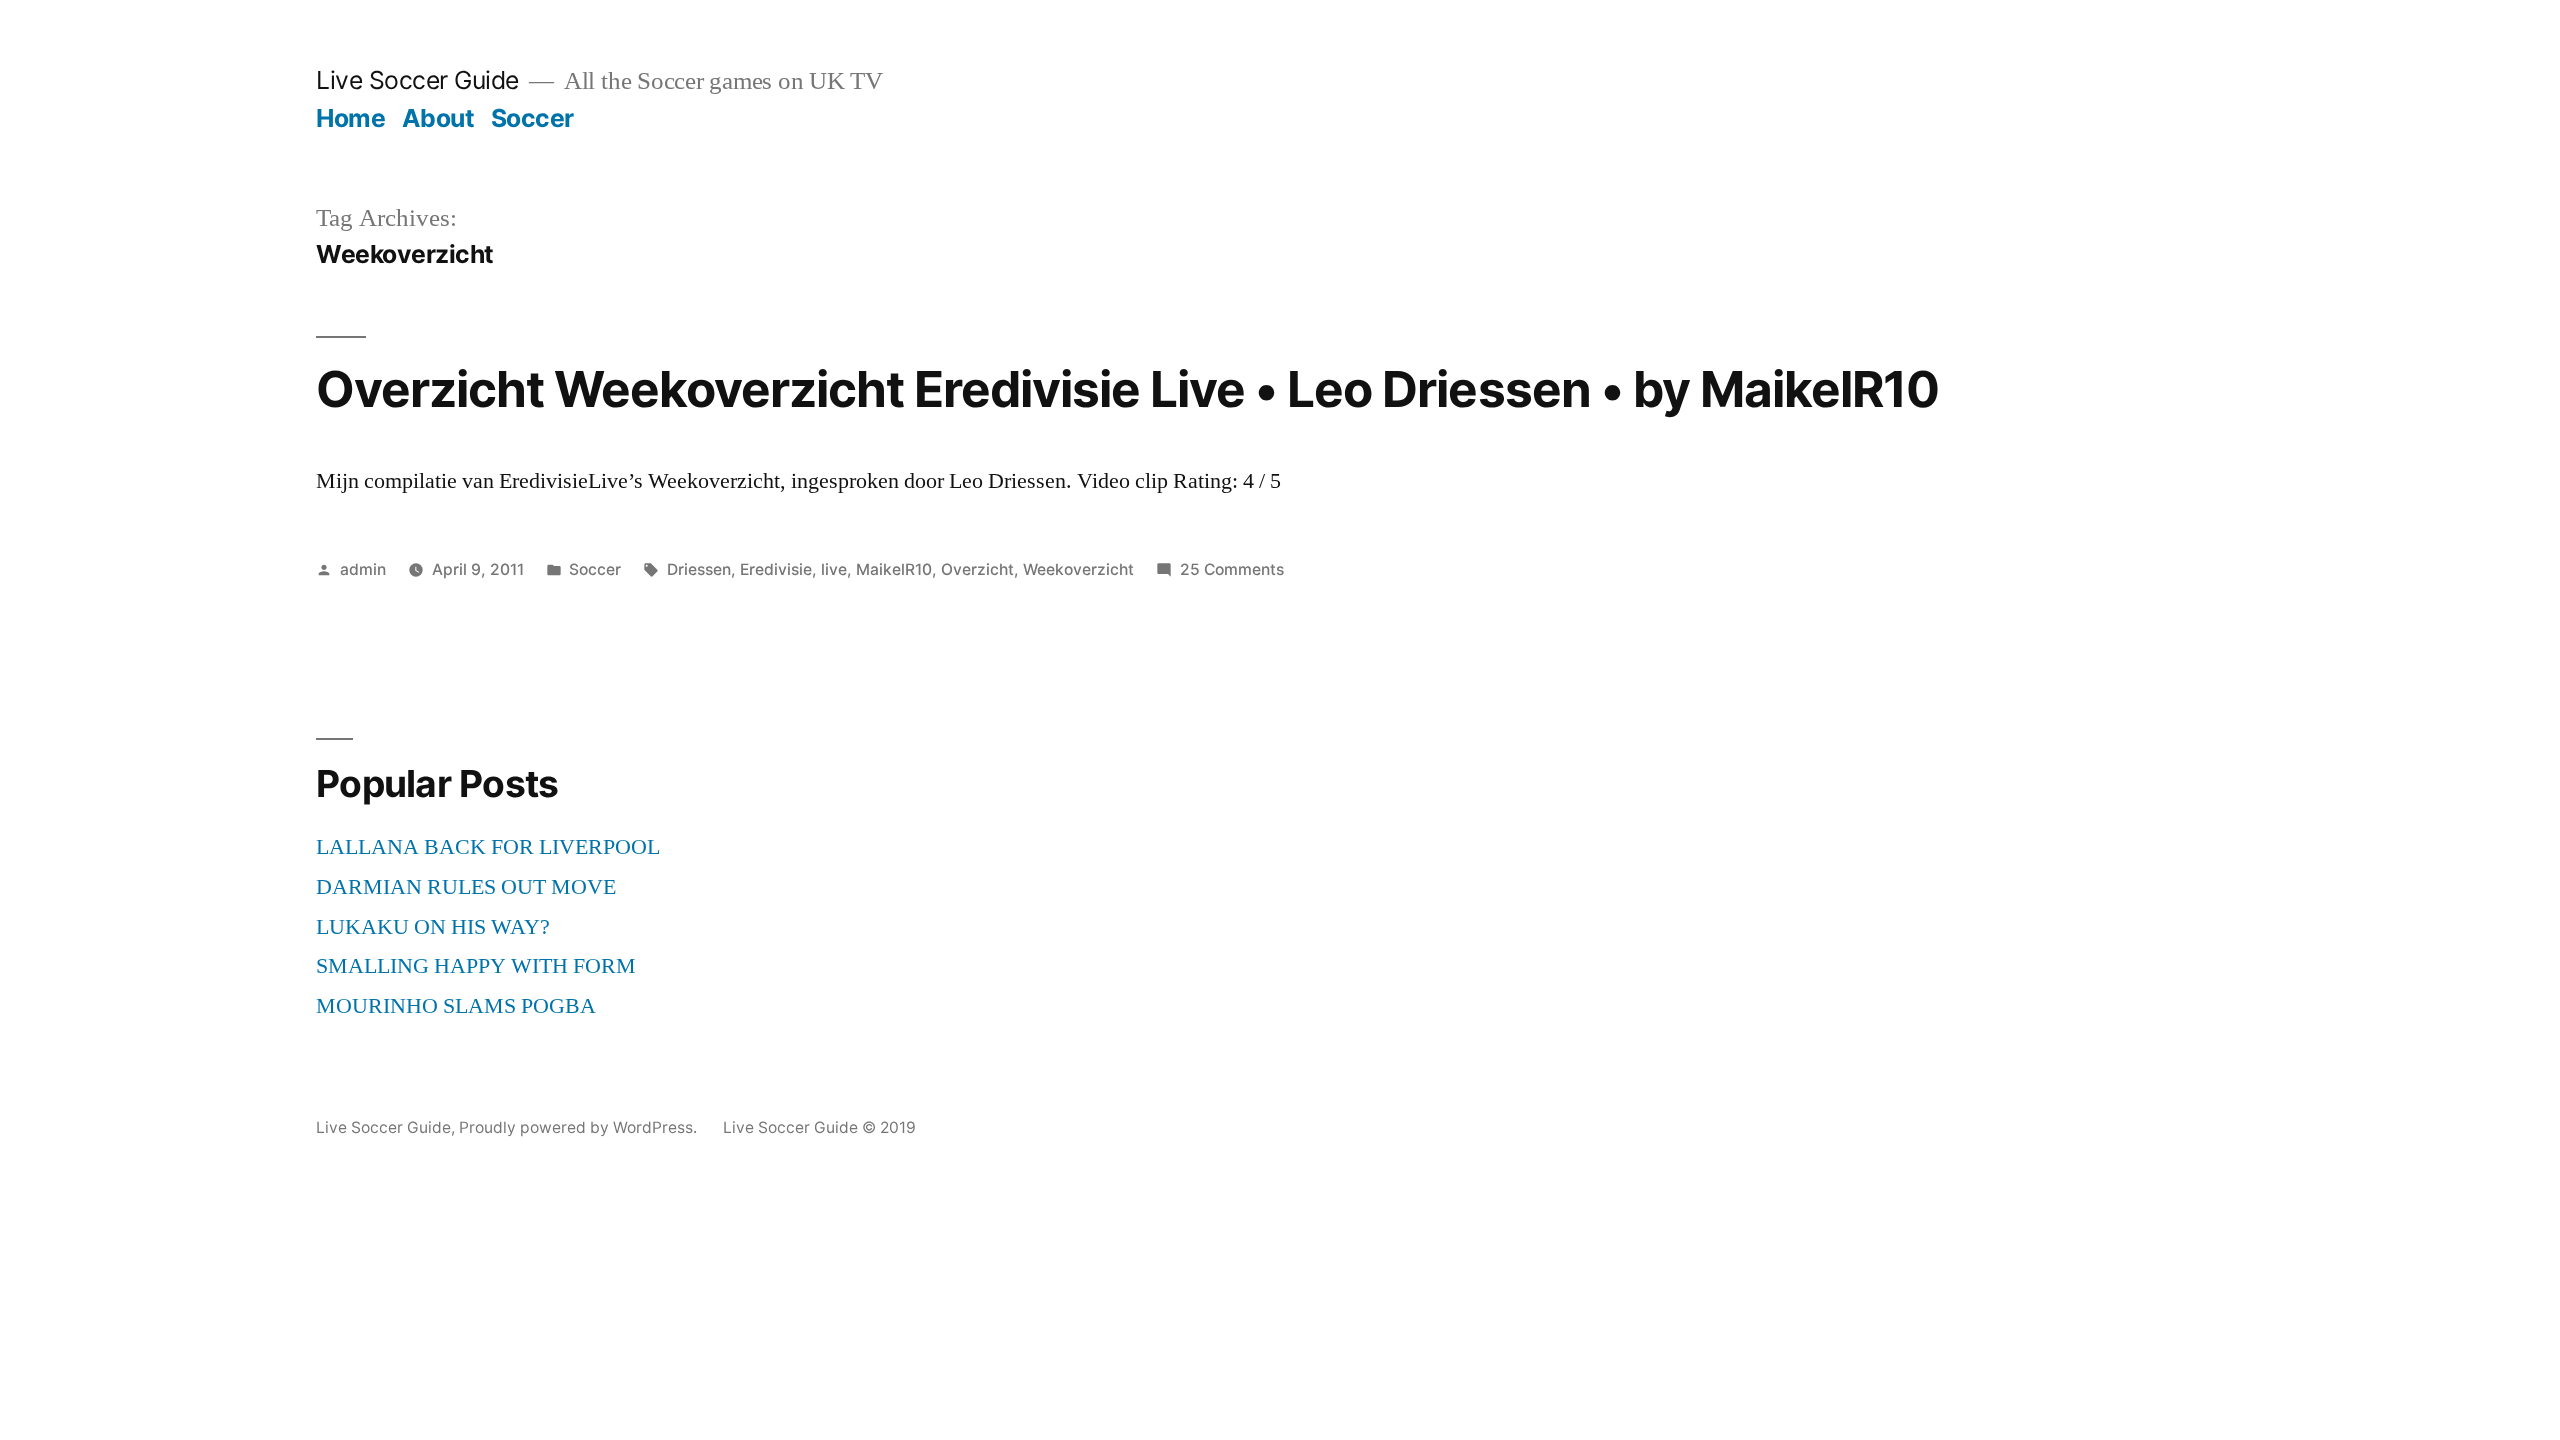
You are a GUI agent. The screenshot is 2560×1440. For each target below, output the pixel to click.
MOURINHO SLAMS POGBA (456, 1006)
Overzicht (977, 569)
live (834, 569)
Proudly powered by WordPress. (580, 1127)
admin (363, 569)
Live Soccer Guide (417, 80)
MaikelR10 (894, 569)
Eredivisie (776, 569)
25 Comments (1232, 569)
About (438, 118)
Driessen (699, 569)
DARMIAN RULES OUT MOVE (466, 887)
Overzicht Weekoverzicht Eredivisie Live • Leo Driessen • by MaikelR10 (1127, 389)
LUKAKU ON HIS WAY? (433, 927)
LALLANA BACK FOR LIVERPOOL (488, 847)
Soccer (532, 118)
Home (350, 118)
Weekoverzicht (1078, 569)
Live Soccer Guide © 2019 (819, 1127)
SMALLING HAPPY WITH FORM (476, 966)
